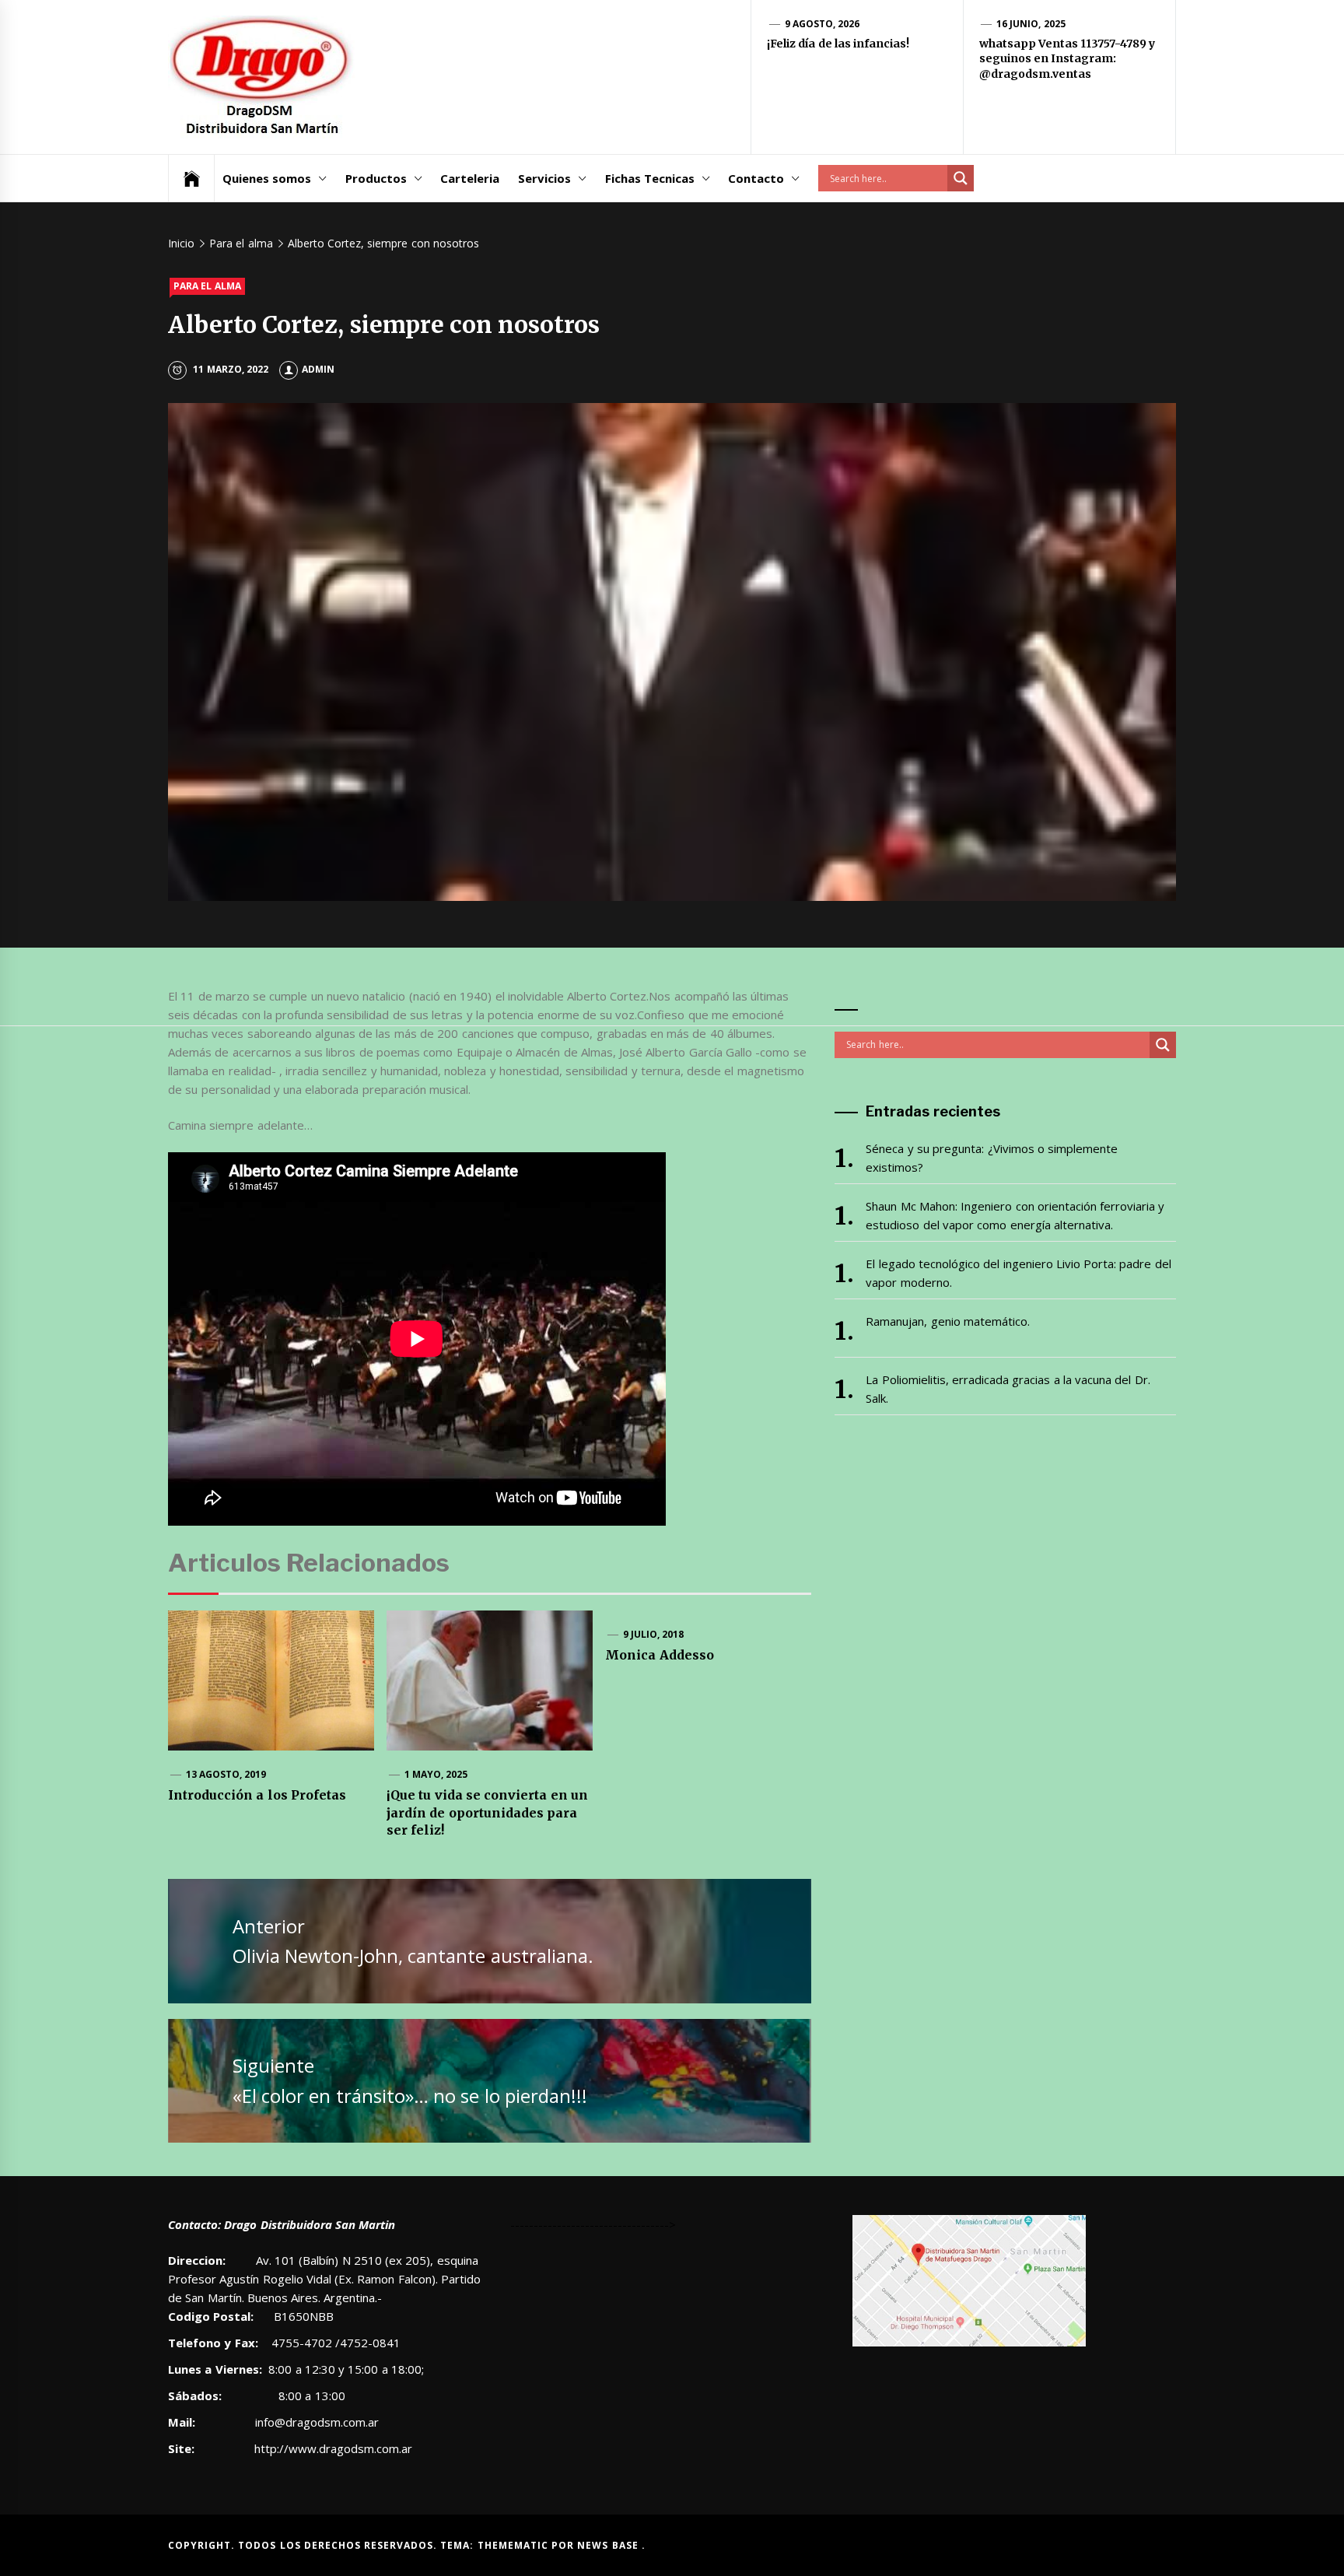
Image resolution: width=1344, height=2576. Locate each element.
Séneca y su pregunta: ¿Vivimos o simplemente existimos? (992, 1158)
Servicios (544, 178)
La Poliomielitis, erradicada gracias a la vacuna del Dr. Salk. (1008, 1389)
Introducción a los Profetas (257, 1795)
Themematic (514, 2545)
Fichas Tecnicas (650, 178)
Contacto (756, 178)
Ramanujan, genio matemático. (948, 1321)
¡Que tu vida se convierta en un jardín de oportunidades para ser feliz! (487, 1812)
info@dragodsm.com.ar (315, 2422)
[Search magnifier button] (961, 178)
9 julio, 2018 (654, 1634)
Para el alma (207, 286)
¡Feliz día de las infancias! (838, 44)
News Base (609, 2545)
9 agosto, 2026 (822, 24)
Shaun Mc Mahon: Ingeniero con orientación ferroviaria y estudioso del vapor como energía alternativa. (1015, 1215)
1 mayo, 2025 (436, 1774)
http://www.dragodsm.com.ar (333, 2448)
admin (318, 369)
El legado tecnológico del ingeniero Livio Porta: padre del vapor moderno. (1018, 1273)
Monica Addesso (659, 1655)
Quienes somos (267, 178)
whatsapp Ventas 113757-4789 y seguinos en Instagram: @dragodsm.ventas (1067, 59)
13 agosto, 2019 (226, 1774)
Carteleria (470, 178)
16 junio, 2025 (1031, 24)
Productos (376, 178)
